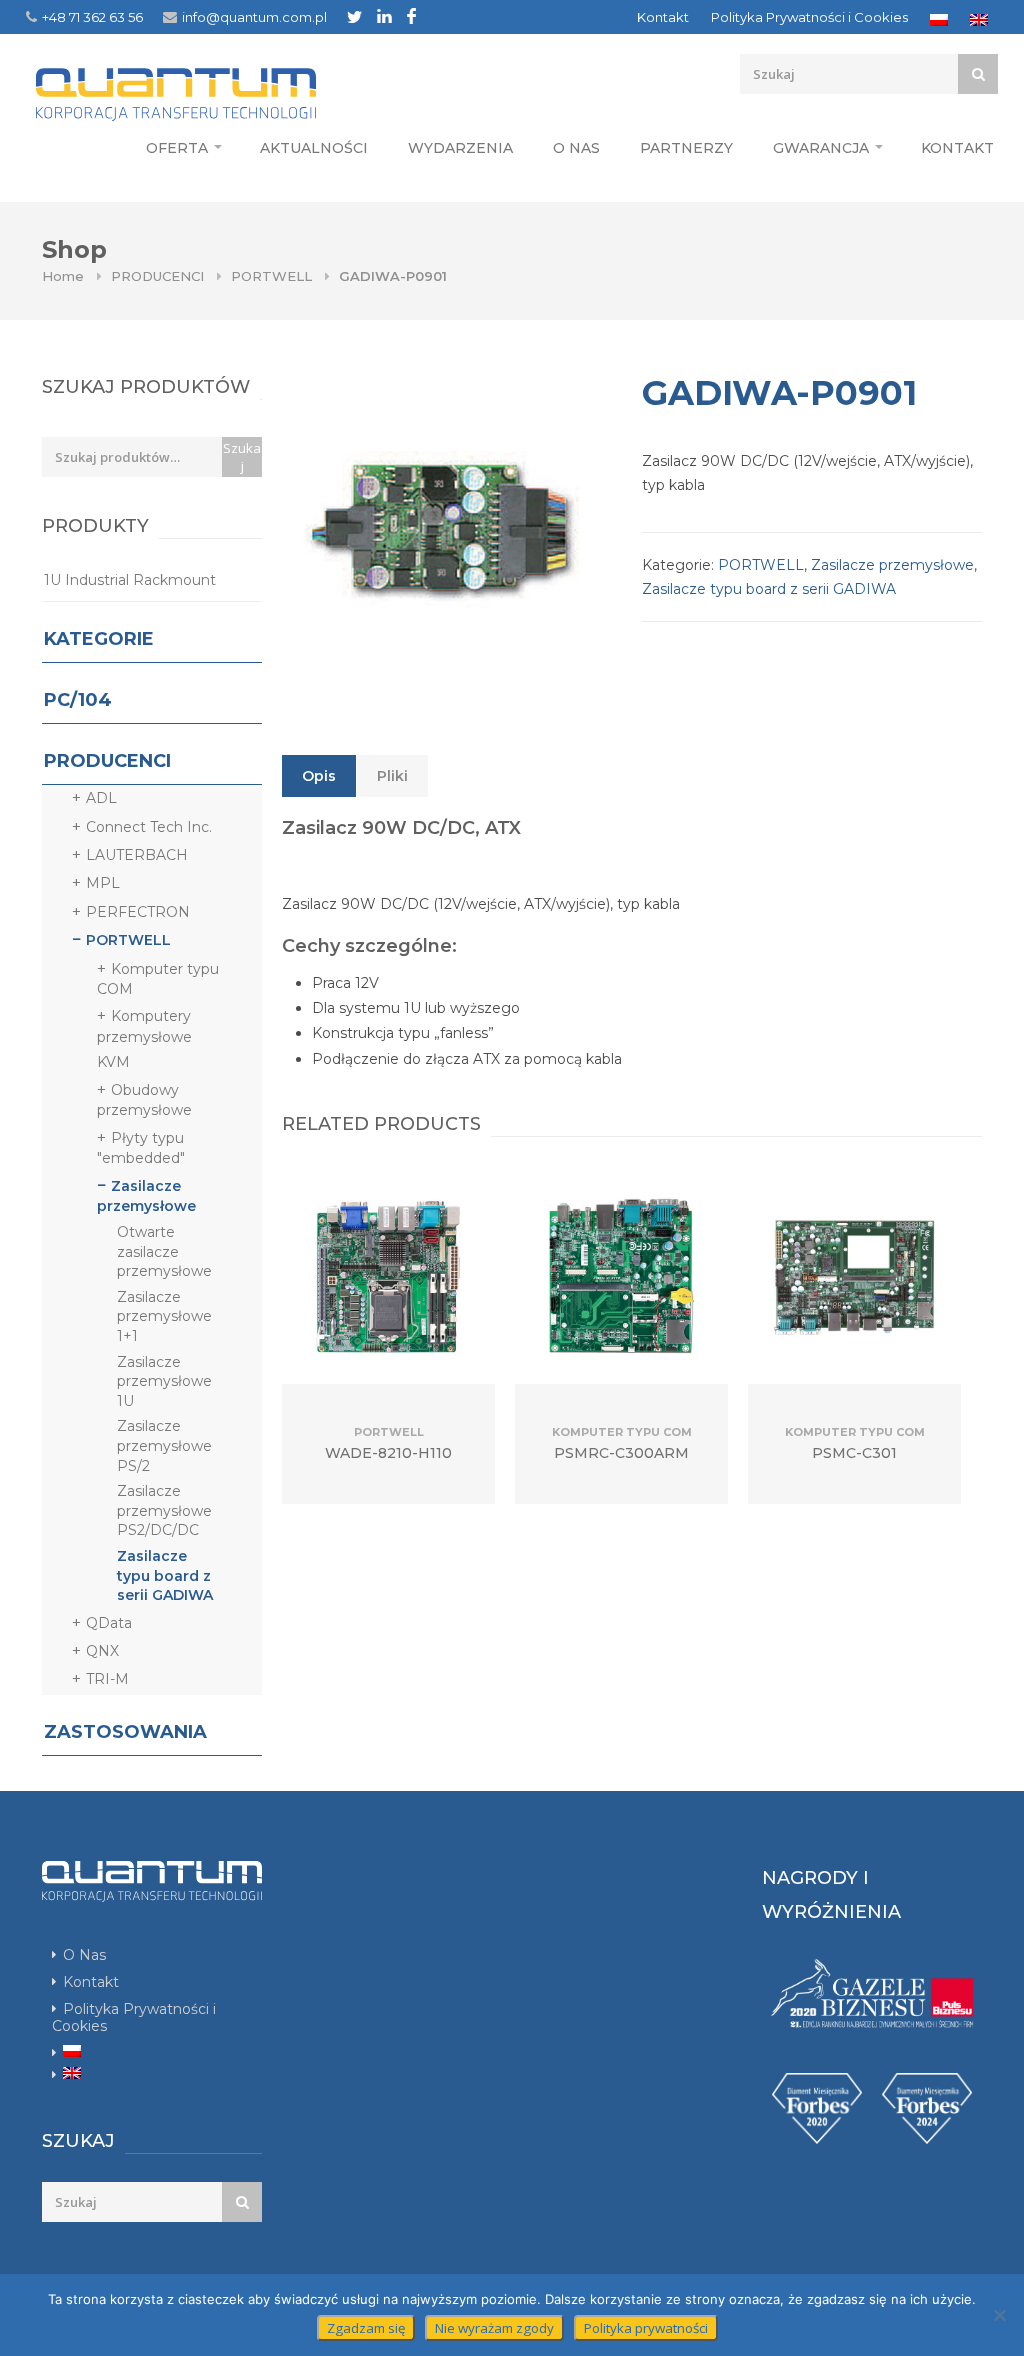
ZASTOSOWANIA (125, 1732)
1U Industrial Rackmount (130, 580)
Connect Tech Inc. (149, 827)
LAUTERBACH (137, 855)
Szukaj (242, 457)
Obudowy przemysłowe (144, 1100)
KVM (113, 1062)
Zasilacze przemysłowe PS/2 (164, 1445)
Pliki (392, 776)
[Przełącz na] (939, 20)
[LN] (384, 16)
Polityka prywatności (646, 2328)
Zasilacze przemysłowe (892, 565)
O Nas (576, 148)
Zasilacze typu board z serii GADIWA (769, 589)
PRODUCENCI (157, 276)
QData (109, 1623)
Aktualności (314, 148)
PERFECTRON (138, 912)
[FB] (411, 16)
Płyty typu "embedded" (141, 1148)
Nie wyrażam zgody (494, 2328)
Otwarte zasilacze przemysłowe (164, 1251)
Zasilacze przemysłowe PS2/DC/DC (164, 1510)
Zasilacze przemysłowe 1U (164, 1381)
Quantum (213, 94)
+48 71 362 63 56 (92, 17)
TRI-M (107, 1679)
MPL (103, 883)
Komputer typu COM (158, 979)
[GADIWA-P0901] (442, 530)
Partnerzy (686, 148)
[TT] (354, 16)
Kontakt (663, 17)
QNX (102, 1651)
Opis (319, 776)
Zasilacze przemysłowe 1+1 (164, 1316)
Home (63, 276)
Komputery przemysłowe (144, 1026)
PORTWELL (271, 276)
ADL (101, 798)
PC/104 (78, 700)
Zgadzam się (366, 2328)
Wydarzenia (460, 148)
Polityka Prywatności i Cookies (809, 17)
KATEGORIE (99, 639)
